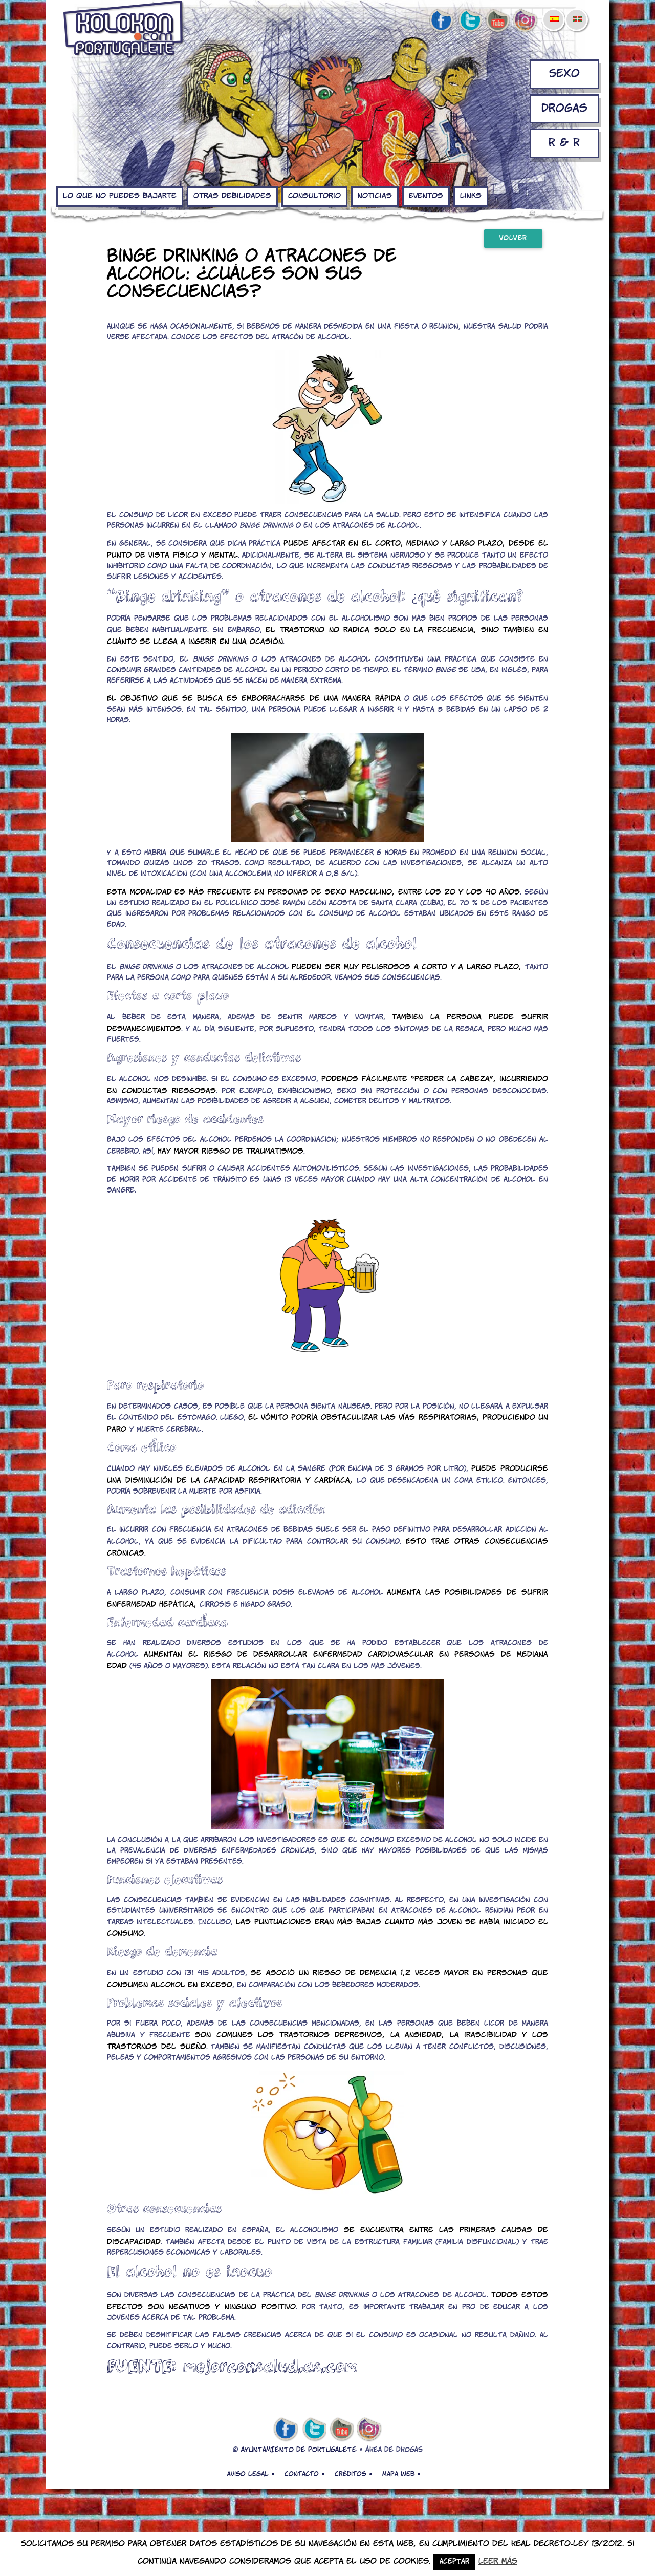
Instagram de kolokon (526, 21)
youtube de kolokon (497, 21)
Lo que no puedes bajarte (120, 196)
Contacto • (304, 2474)
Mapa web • (401, 2474)
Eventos (426, 196)
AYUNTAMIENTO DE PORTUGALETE (299, 2450)
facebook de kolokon (441, 21)
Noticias (375, 196)
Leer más (498, 2561)
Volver (513, 238)
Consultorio (314, 196)
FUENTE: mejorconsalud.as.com (232, 2366)
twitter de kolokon (469, 21)
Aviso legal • (251, 2474)
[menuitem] (554, 12)
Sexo (564, 74)
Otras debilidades (232, 196)
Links (471, 196)
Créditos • (353, 2474)
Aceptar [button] (454, 2562)
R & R (564, 143)
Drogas (564, 109)
